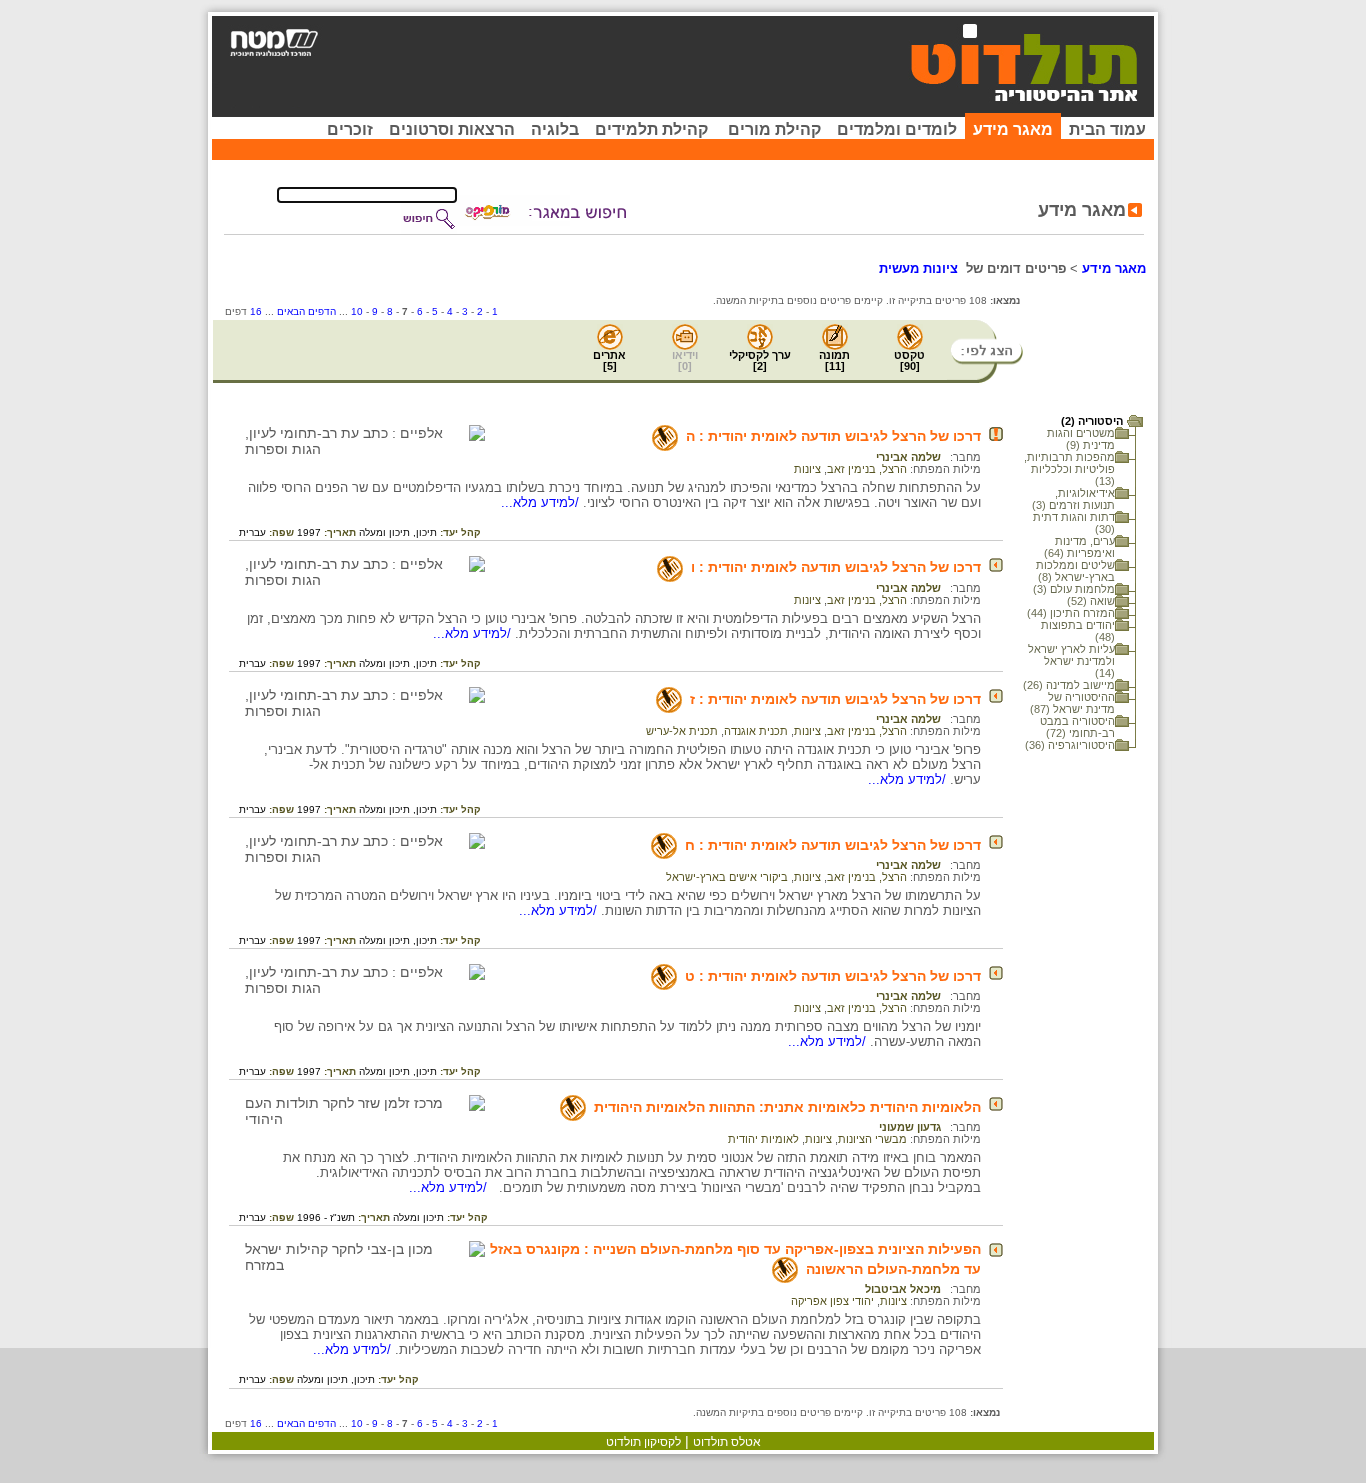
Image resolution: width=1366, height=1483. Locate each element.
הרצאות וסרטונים (452, 129)
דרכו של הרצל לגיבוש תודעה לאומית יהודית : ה (833, 436)
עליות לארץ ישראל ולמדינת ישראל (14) (1071, 661)
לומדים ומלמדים (897, 129)
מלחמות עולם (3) (1074, 589)
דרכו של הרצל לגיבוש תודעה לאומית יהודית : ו (836, 567)
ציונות (807, 469)
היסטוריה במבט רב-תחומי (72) (1077, 727)
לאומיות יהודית (763, 1139)
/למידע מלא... (542, 502)
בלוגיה (555, 129)
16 (256, 311)
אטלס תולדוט (727, 1442)
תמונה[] (834, 360)
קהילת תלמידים (651, 129)
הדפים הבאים (306, 311)
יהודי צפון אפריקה (832, 1301)
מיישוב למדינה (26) (1069, 685)
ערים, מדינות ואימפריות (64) (1079, 547)
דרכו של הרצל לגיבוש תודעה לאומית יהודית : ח (833, 845)
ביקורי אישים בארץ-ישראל (727, 877)
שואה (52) (1091, 601)
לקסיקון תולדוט (643, 1442)
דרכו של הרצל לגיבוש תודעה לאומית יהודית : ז (835, 699)
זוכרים (350, 129)
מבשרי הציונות (872, 1139)
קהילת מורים (774, 129)
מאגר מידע (1013, 129)
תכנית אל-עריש (682, 731)
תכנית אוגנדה (756, 731)
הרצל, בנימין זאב (867, 469)
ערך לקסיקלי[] (760, 360)
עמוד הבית (1107, 129)
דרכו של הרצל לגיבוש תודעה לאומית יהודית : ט (833, 976)
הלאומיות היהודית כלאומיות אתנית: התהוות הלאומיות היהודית (787, 1107)
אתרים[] (609, 360)
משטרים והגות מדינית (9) (1081, 439)
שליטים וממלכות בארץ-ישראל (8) (1075, 571)
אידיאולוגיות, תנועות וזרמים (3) (1073, 499)
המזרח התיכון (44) (1071, 613)
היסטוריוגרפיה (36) (1070, 745)
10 (357, 311)
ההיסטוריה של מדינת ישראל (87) (1072, 703)
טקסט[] (909, 360)
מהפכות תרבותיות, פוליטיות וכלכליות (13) (1069, 469)
